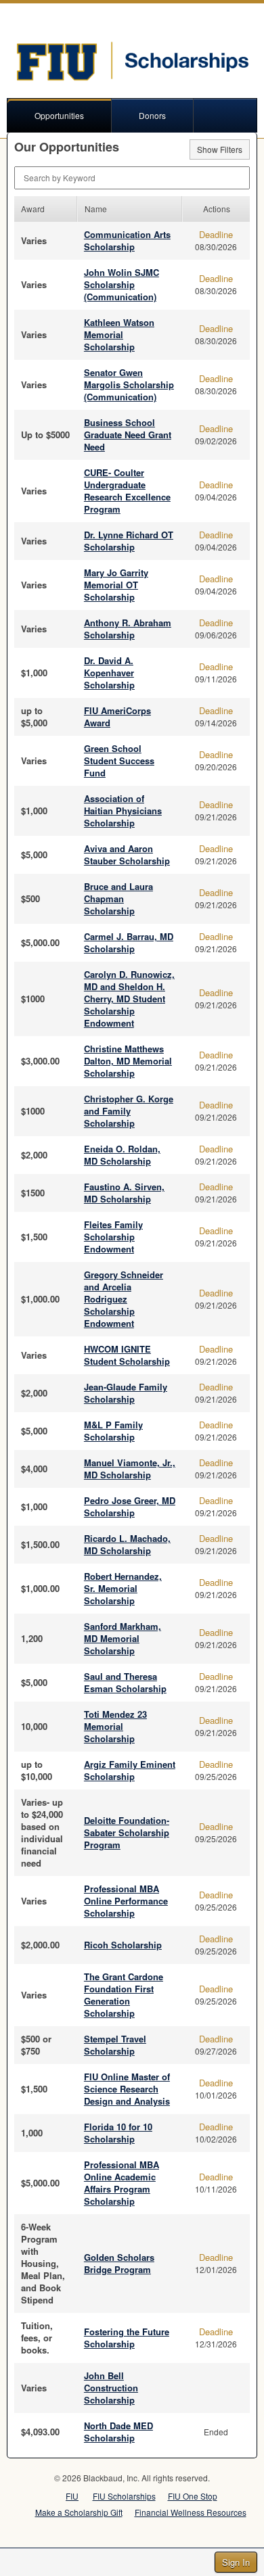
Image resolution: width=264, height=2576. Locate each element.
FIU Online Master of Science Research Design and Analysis (127, 2089)
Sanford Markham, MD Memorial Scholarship (123, 1638)
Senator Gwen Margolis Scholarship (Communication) (129, 384)
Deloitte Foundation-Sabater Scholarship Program (127, 1832)
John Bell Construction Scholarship (111, 2388)
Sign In (236, 2562)
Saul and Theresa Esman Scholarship (125, 1682)
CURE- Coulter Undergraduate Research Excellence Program (127, 491)
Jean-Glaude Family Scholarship (126, 1393)
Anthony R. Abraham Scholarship (128, 629)
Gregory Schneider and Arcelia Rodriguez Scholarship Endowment (124, 1299)
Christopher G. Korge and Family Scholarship (129, 1111)
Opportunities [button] (59, 115)
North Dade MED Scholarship (118, 2432)
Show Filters (220, 149)
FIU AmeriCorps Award (117, 717)
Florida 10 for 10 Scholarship (118, 2133)
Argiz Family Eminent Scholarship (130, 1770)
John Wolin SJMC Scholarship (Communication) (122, 284)
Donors (152, 115)
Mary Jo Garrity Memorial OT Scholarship (116, 585)
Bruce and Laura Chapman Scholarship (118, 898)
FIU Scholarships (124, 2496)
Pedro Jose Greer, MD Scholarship (130, 1506)
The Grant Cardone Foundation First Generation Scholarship (124, 1995)
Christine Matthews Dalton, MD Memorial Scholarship (128, 1061)
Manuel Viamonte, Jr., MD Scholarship (130, 1469)
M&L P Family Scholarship (113, 1431)
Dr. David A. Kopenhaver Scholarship (109, 673)
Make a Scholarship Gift (79, 2512)
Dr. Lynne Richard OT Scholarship (129, 541)
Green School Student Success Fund (119, 760)
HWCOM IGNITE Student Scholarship (127, 1355)
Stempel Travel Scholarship (115, 2045)
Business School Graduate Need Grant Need (128, 435)
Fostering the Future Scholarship (127, 2338)
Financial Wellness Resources (191, 2512)
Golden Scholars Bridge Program (119, 2263)
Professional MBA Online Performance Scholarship (126, 1901)
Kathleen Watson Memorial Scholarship (119, 334)
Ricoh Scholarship (123, 1945)
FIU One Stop (193, 2496)
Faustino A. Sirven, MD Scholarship (124, 1193)
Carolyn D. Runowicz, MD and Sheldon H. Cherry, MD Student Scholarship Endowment (129, 999)
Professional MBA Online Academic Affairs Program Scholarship (122, 2183)
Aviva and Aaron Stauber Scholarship (127, 854)
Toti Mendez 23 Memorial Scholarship (115, 1726)
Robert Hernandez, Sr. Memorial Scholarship (123, 1588)
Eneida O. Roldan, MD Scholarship (122, 1155)
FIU (72, 2496)
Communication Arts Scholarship (127, 240)
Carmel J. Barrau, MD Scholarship (129, 942)
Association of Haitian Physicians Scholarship (123, 811)
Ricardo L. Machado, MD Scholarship (127, 1544)
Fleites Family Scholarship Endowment (113, 1237)
